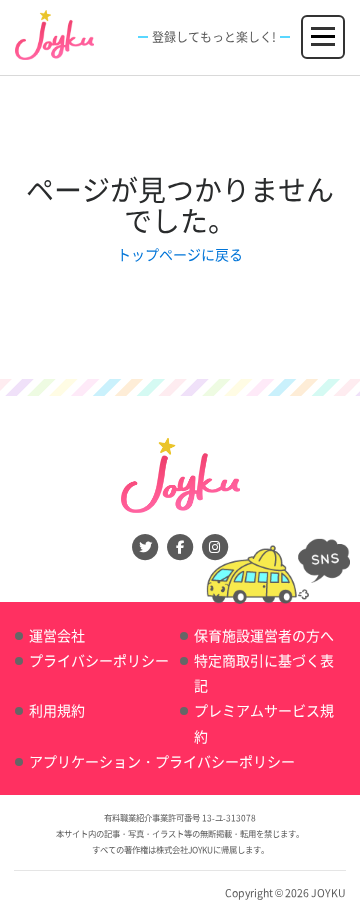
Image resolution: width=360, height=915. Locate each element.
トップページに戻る (180, 254)
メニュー (324, 27)
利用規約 (57, 710)
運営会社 (57, 635)
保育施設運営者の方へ (264, 635)
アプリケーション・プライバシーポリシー (162, 761)
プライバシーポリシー (99, 660)
